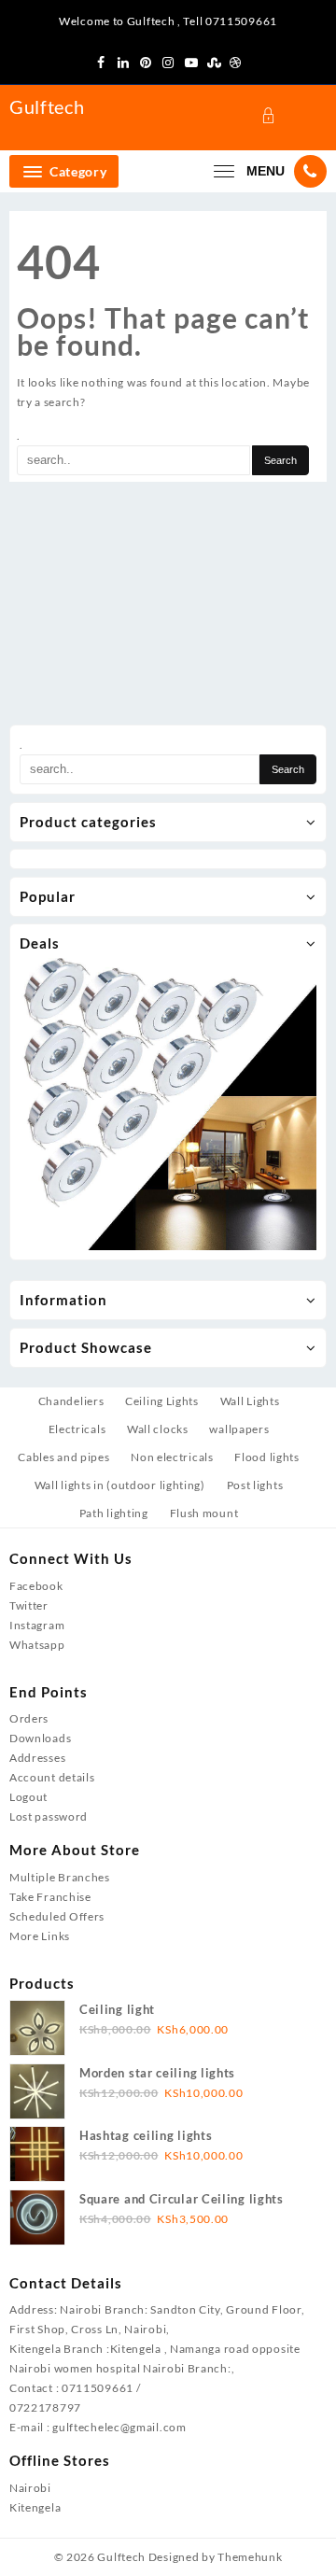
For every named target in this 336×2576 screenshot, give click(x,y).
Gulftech (47, 106)
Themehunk (250, 2557)
